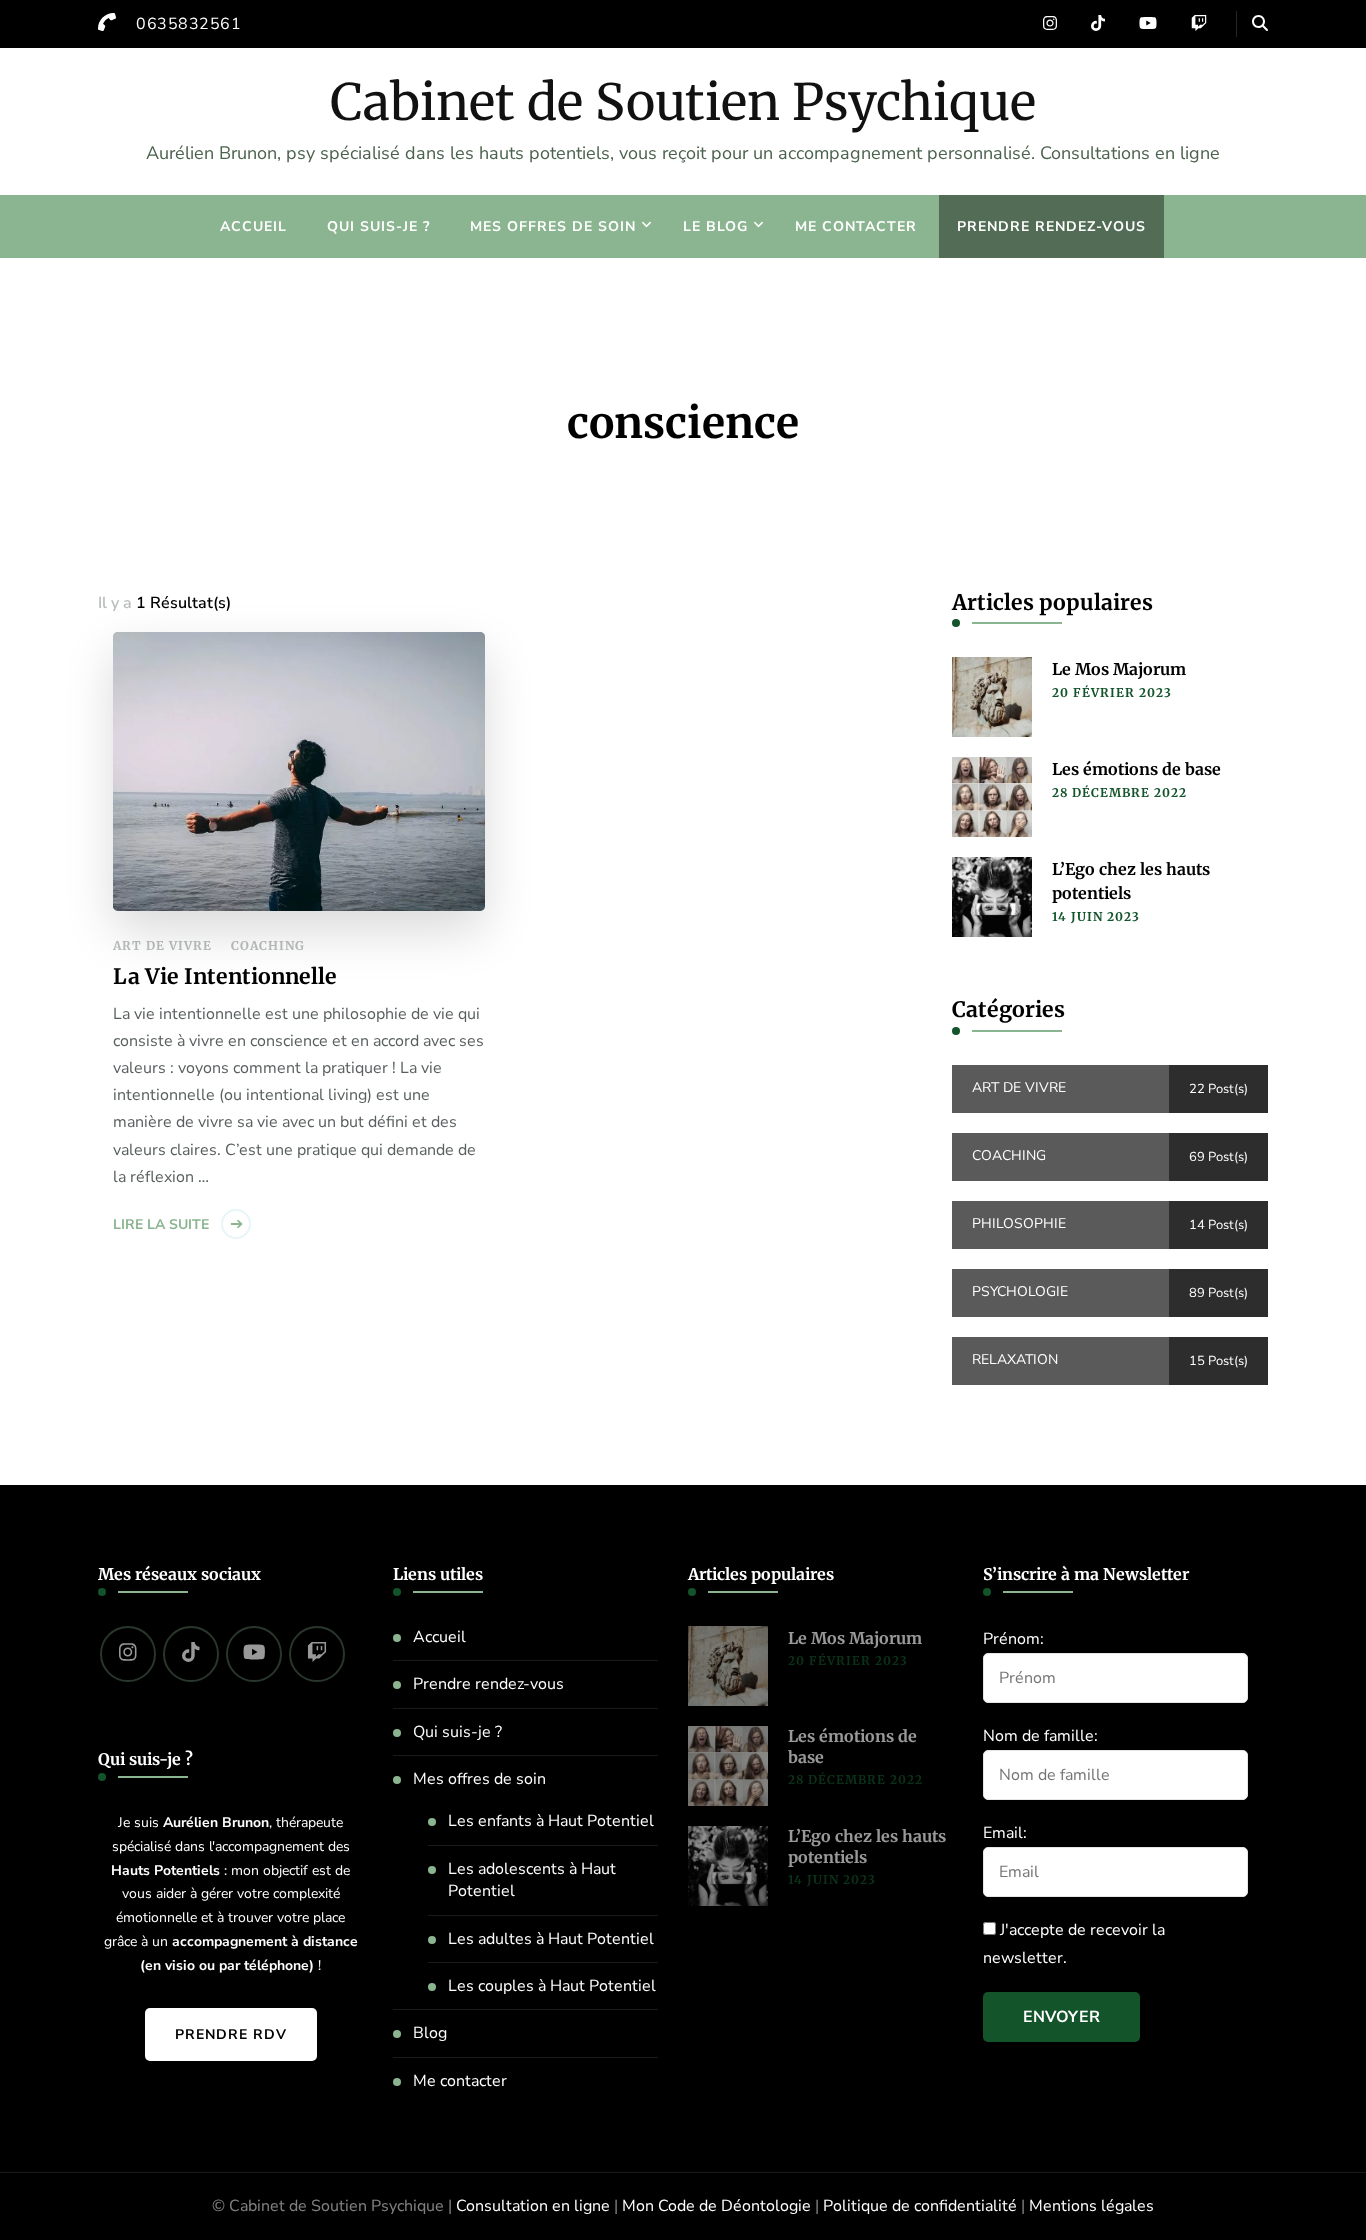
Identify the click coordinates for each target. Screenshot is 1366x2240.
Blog (430, 2033)
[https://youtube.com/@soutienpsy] (254, 1654)
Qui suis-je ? (378, 226)
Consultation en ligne (533, 2206)
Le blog (715, 226)
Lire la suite (161, 1224)
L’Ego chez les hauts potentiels (1131, 881)
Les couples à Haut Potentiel (552, 1986)
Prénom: (1013, 1639)
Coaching (268, 945)
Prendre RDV (231, 2034)
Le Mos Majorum (1119, 669)
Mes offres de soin (553, 226)
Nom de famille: (1040, 1736)
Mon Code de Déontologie (716, 2206)
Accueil (253, 226)
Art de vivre (162, 945)
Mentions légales (1091, 2206)
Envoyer (1061, 2017)
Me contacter (856, 226)
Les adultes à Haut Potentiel (551, 1939)
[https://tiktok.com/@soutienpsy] (191, 1654)
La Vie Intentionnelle (225, 976)
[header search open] (1260, 24)
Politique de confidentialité (920, 2206)
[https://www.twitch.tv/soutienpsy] (317, 1654)
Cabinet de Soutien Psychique (683, 102)
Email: (1005, 1833)
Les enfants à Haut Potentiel (551, 1821)
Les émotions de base (1136, 769)
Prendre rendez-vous (1051, 226)
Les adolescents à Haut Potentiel (532, 1880)
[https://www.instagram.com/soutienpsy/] (128, 1654)
